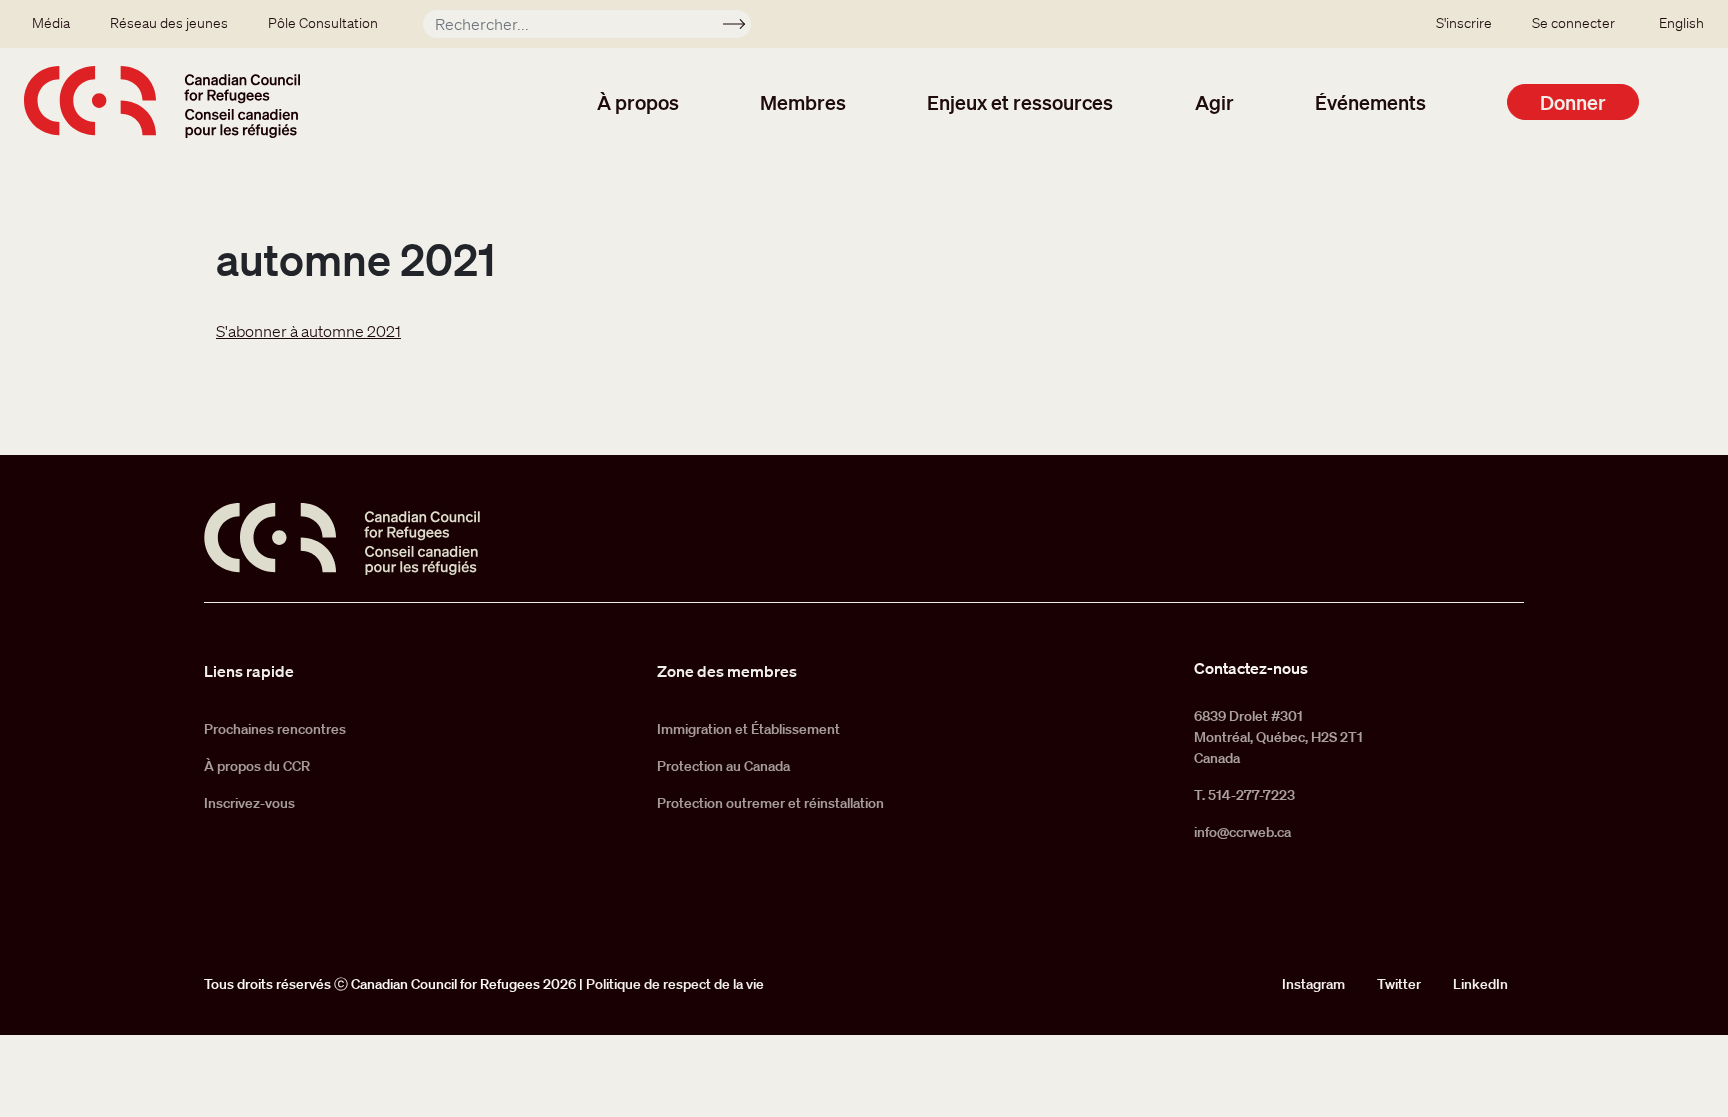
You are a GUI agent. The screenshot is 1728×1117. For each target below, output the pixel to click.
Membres (803, 102)
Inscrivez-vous (249, 803)
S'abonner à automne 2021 (308, 331)
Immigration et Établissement (748, 729)
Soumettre (742, 27)
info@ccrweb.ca (1242, 832)
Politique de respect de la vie (675, 984)
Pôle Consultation (323, 23)
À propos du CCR (257, 766)
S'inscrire (1464, 23)
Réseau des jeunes (169, 23)
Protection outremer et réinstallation (770, 803)
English (1681, 23)
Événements (1370, 102)
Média (51, 23)
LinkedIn (1480, 984)
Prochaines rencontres (275, 729)
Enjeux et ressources (1020, 102)
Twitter (1399, 984)
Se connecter (1573, 23)
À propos (638, 102)
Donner (1573, 102)
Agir (1214, 102)
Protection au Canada (723, 766)
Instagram (1313, 984)
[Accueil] (162, 102)
